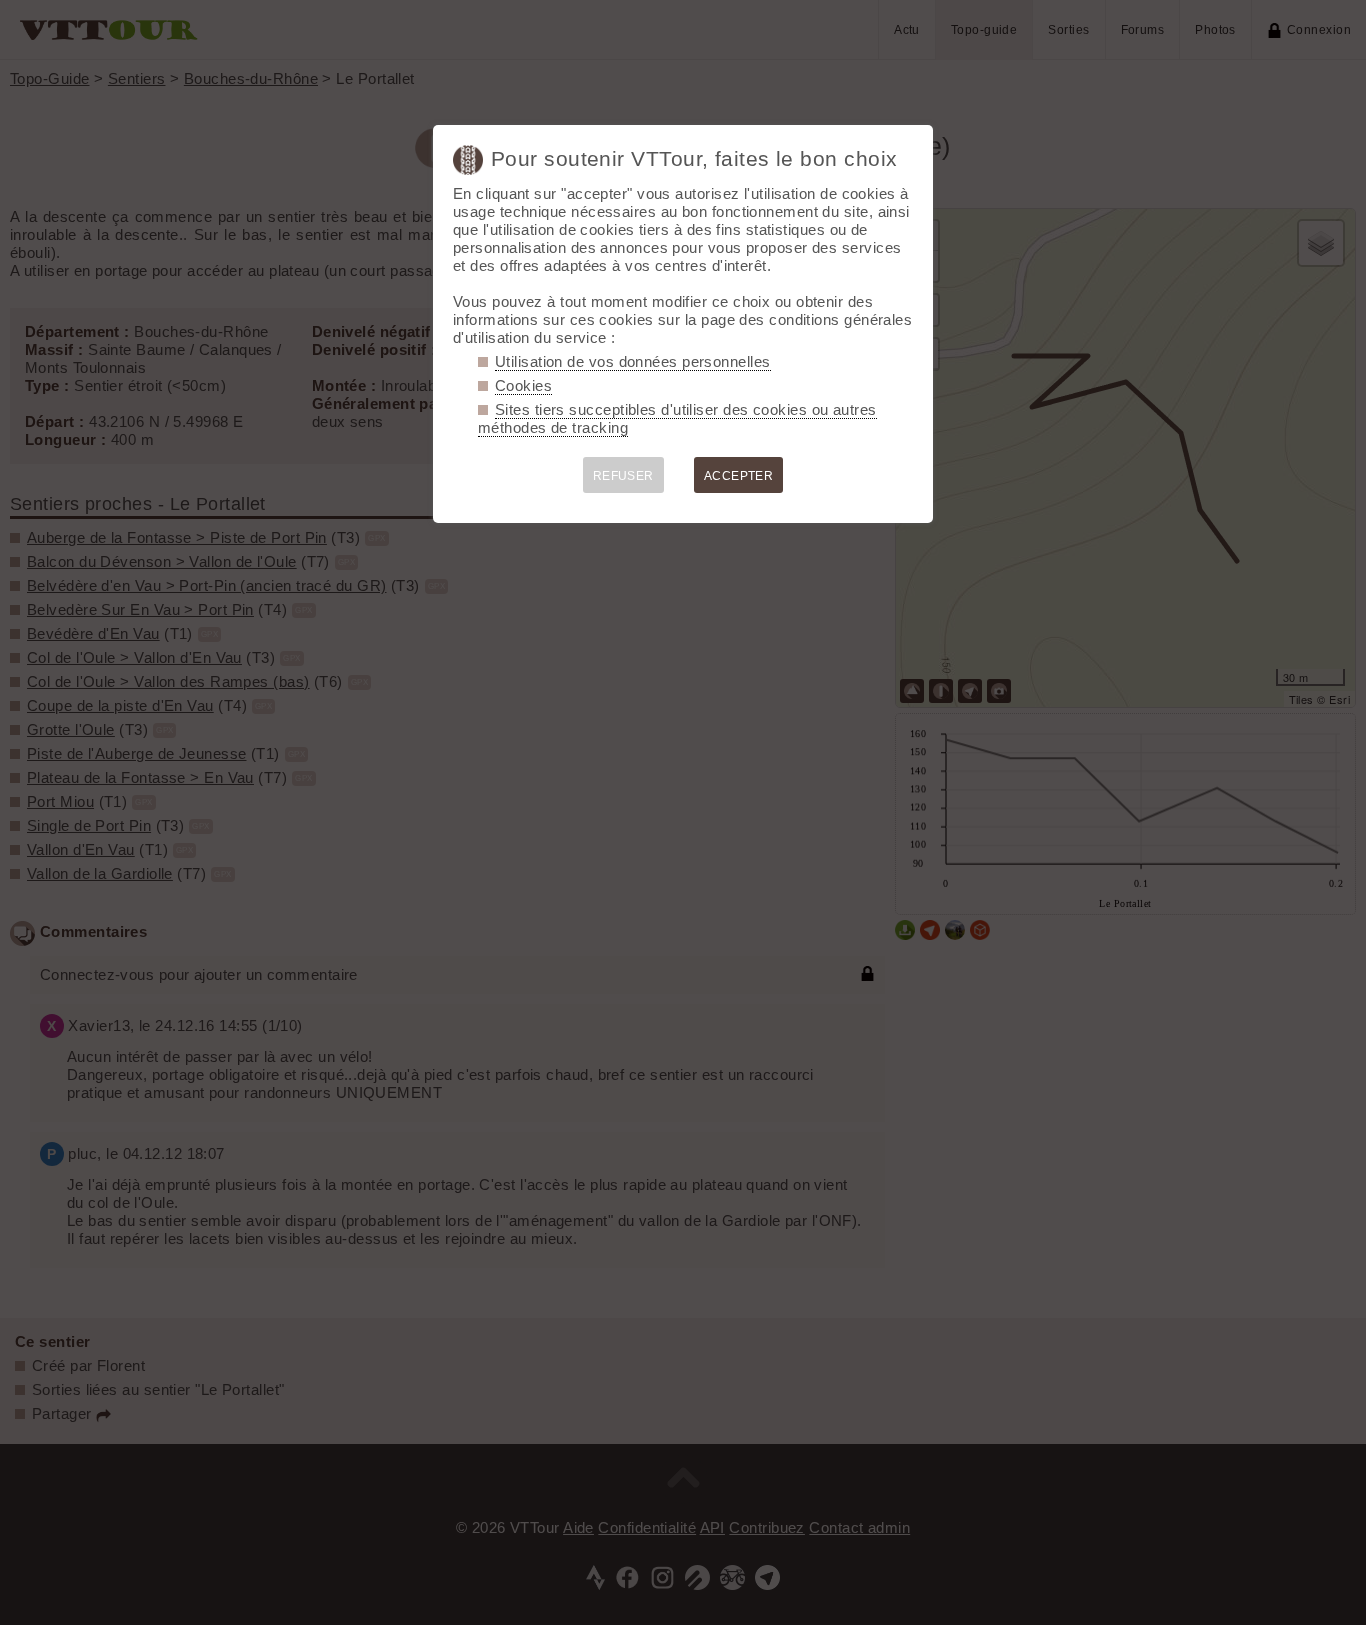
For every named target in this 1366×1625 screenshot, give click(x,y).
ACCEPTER (739, 476)
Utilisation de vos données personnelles (633, 361)
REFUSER (623, 476)
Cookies (523, 385)
